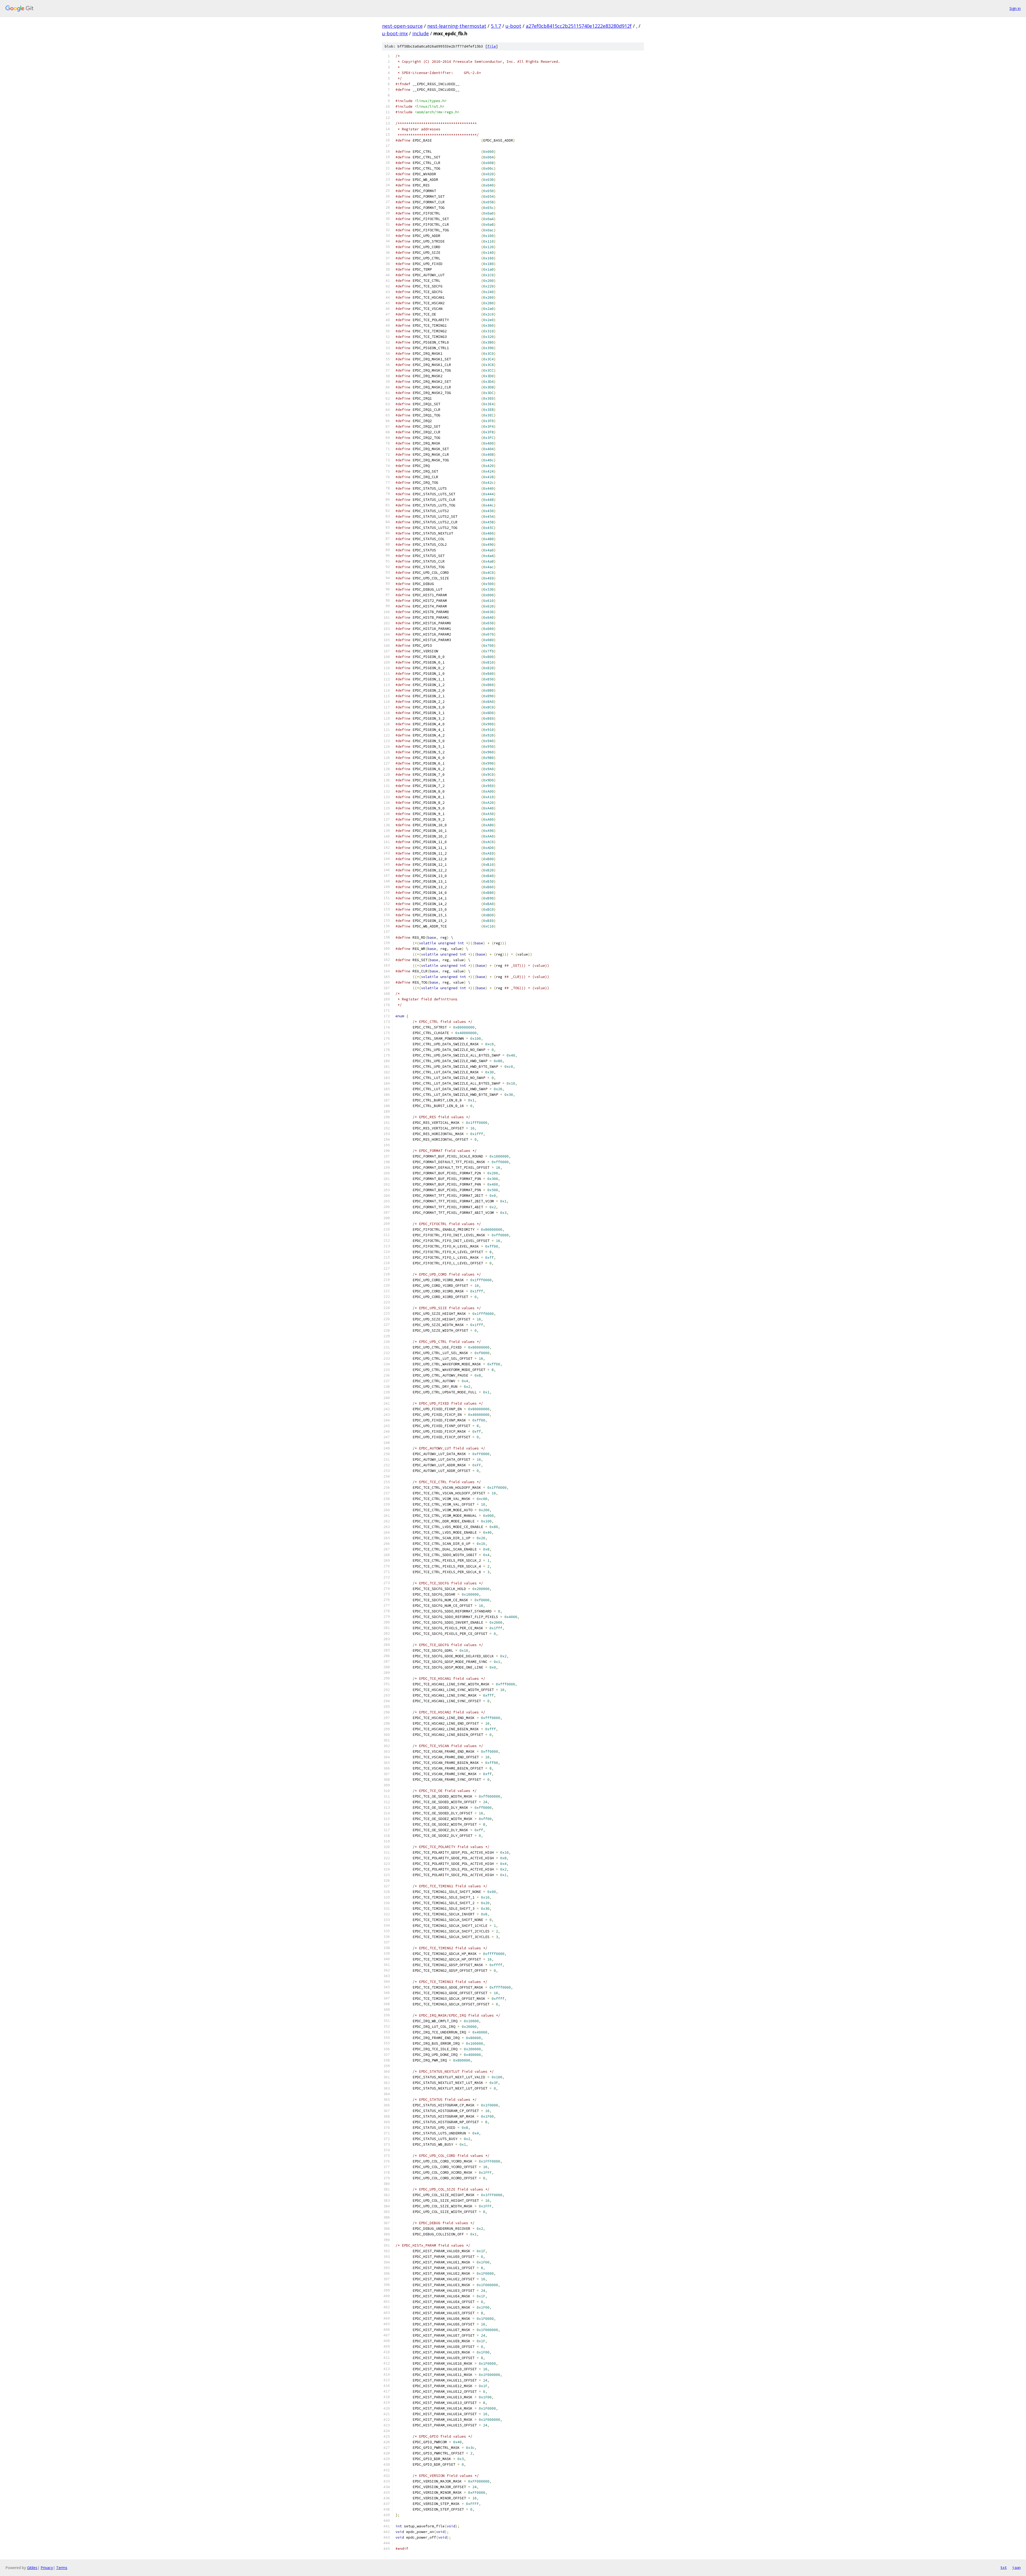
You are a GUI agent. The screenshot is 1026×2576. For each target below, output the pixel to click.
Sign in (1015, 8)
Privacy (47, 2568)
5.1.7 (496, 26)
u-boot (513, 26)
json (1016, 2567)
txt (1004, 2567)
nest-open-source (402, 26)
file (492, 46)
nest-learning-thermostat (457, 26)
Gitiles (32, 2568)
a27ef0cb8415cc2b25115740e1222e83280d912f (579, 26)
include (421, 33)
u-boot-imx (395, 33)
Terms (62, 2568)
